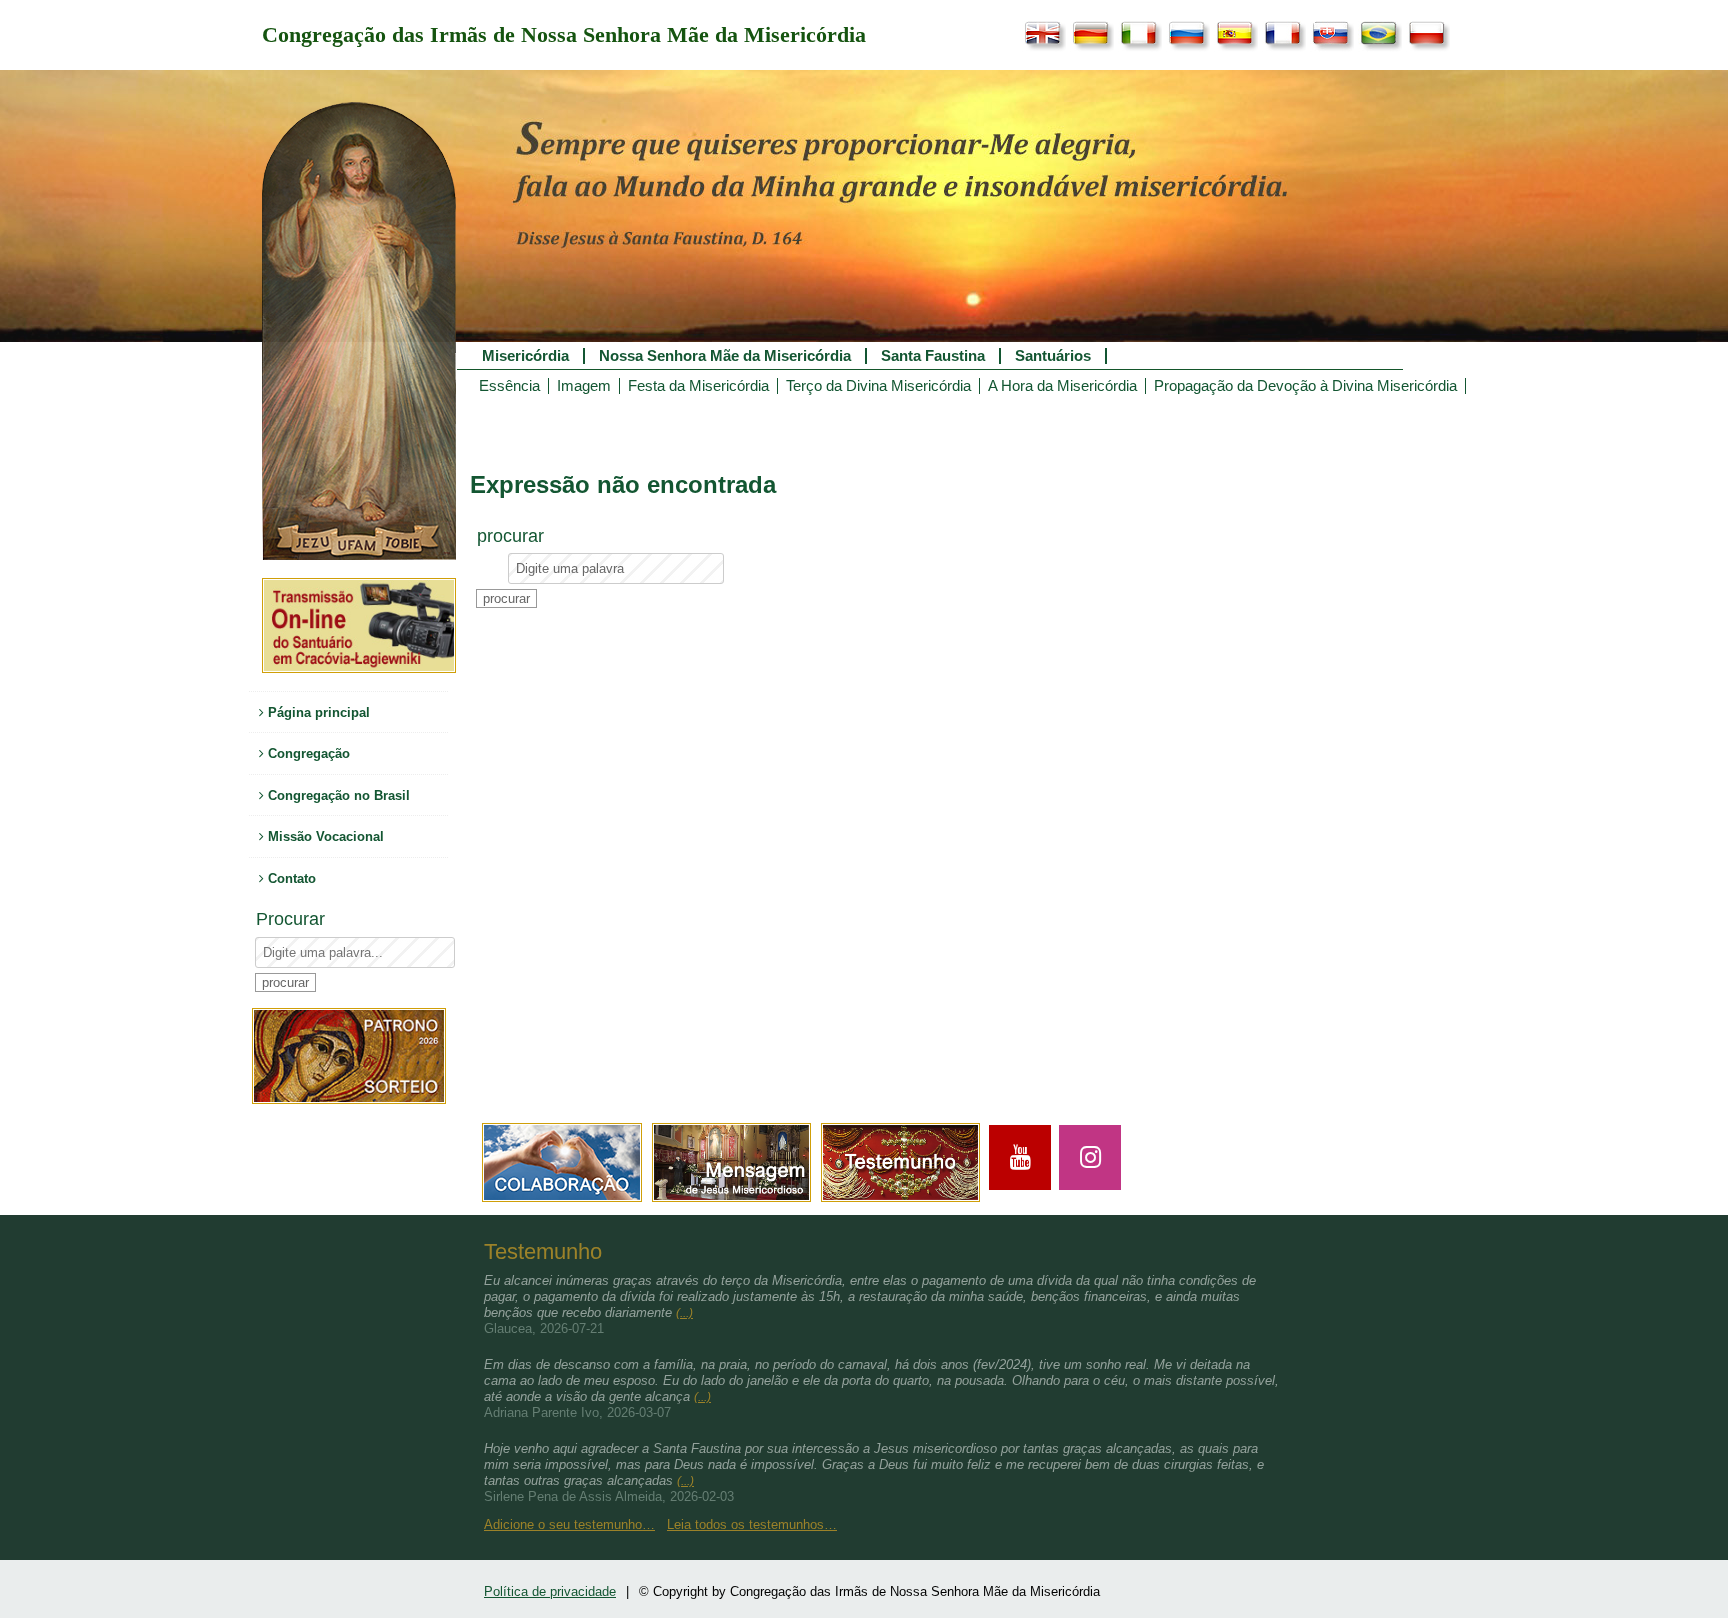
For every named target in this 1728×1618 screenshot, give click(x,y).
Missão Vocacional (324, 836)
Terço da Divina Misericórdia (878, 386)
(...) (684, 1313)
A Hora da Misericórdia (1062, 386)
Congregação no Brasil (337, 795)
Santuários (1053, 356)
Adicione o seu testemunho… (569, 1524)
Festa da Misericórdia (698, 386)
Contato (290, 878)
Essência (509, 386)
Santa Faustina (933, 356)
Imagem (584, 386)
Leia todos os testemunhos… (752, 1524)
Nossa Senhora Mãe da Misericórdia (725, 356)
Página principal (317, 712)
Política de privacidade (550, 1591)
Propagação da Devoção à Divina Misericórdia (1305, 386)
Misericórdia (525, 356)
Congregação (307, 753)
